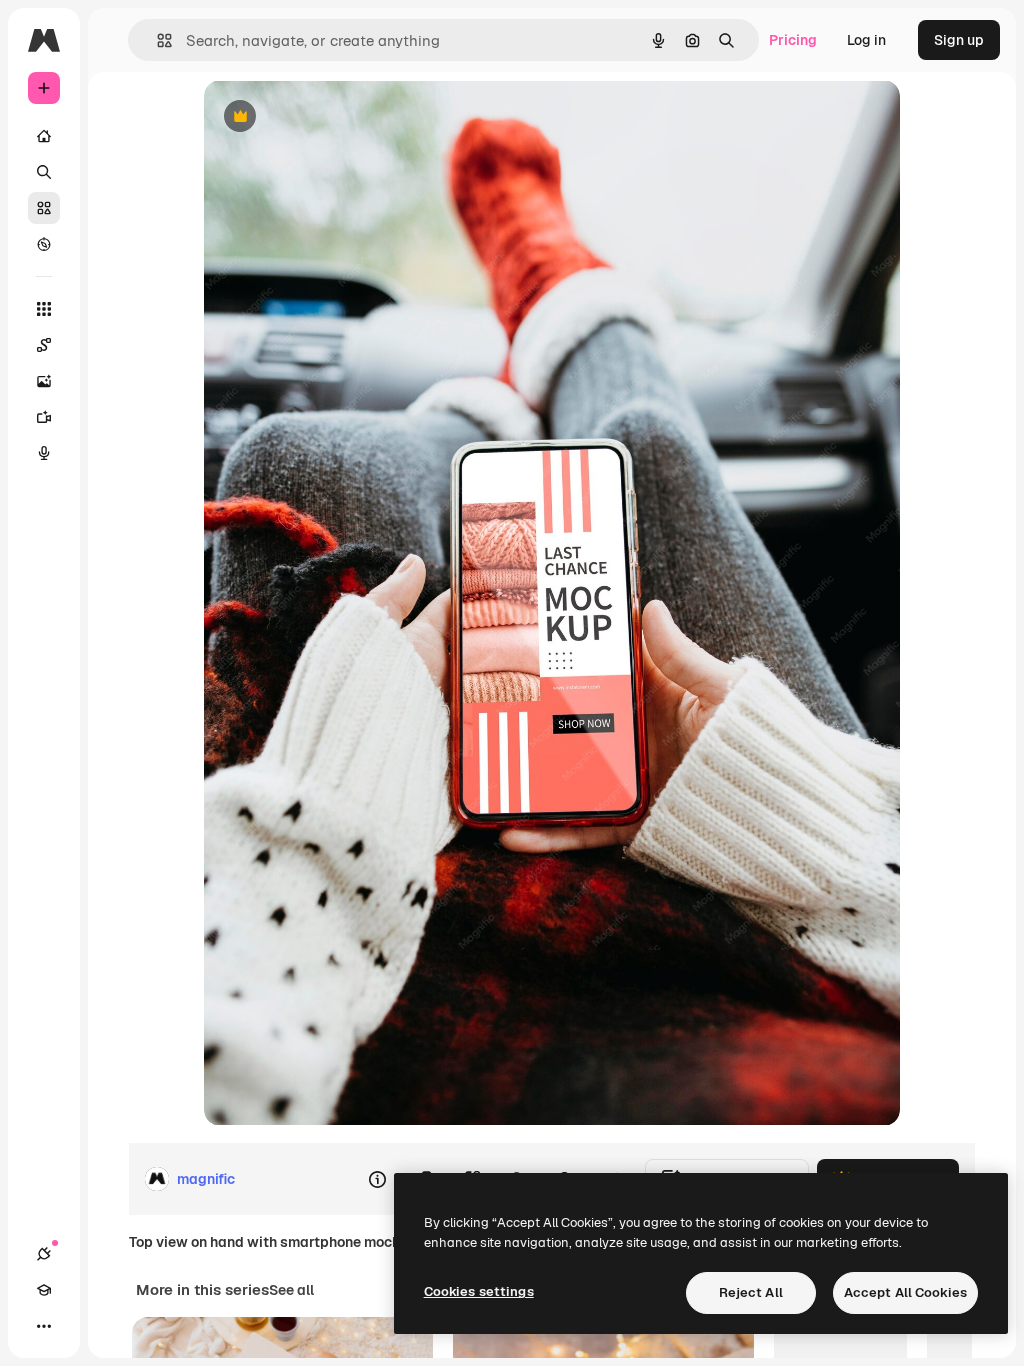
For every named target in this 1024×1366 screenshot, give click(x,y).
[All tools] (44, 309)
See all (291, 1290)
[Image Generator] (44, 381)
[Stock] (44, 208)
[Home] (44, 136)
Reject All (751, 1292)
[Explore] (44, 244)
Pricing (793, 40)
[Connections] (44, 1254)
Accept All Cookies (905, 1292)
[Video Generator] (44, 417)
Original (332, 117)
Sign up (959, 40)
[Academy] (44, 1290)
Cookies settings (479, 1291)
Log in (866, 40)
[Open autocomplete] (156, 40)
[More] (44, 1326)
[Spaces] (44, 345)
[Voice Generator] (44, 453)
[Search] (44, 172)
